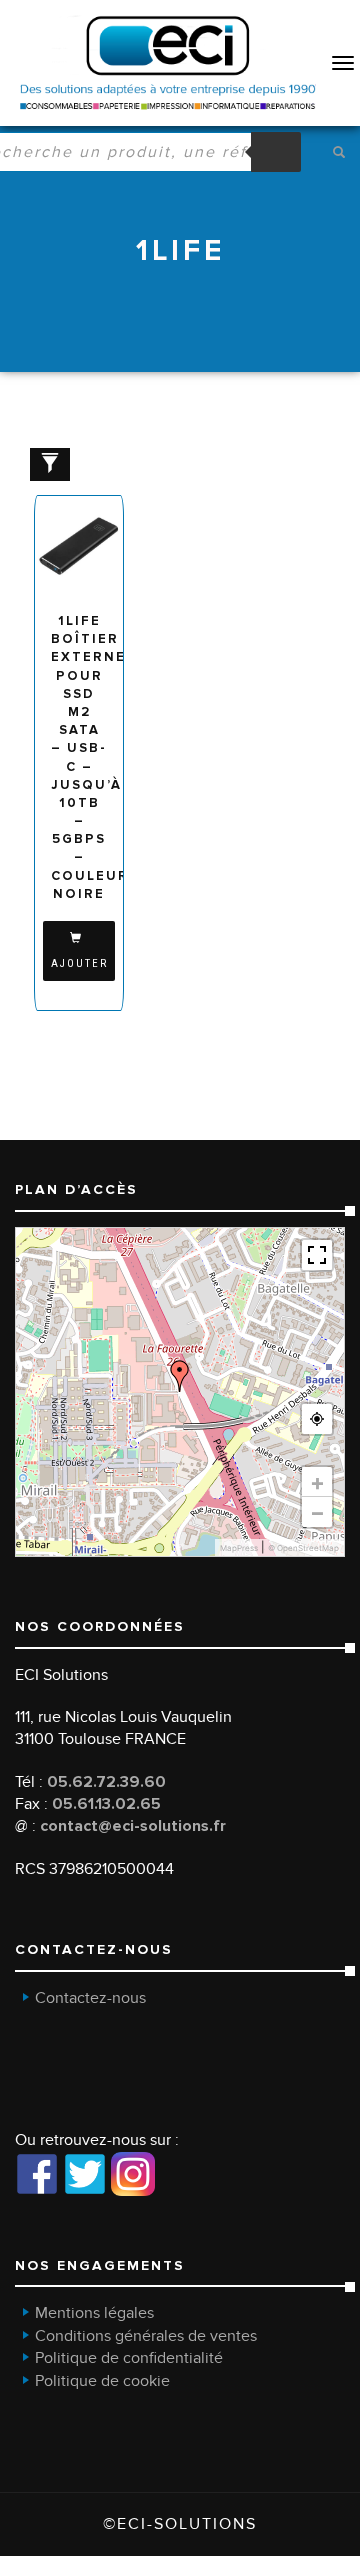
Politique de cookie (102, 2381)
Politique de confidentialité (129, 2358)
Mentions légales (94, 2313)
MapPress (239, 1548)
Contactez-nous (90, 1998)
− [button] (317, 1512)
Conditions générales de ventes (146, 2336)
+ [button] (317, 1482)
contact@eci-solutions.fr (133, 1826)
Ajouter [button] (79, 963)
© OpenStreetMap (303, 1548)
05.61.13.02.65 (106, 1804)
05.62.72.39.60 (106, 1782)
